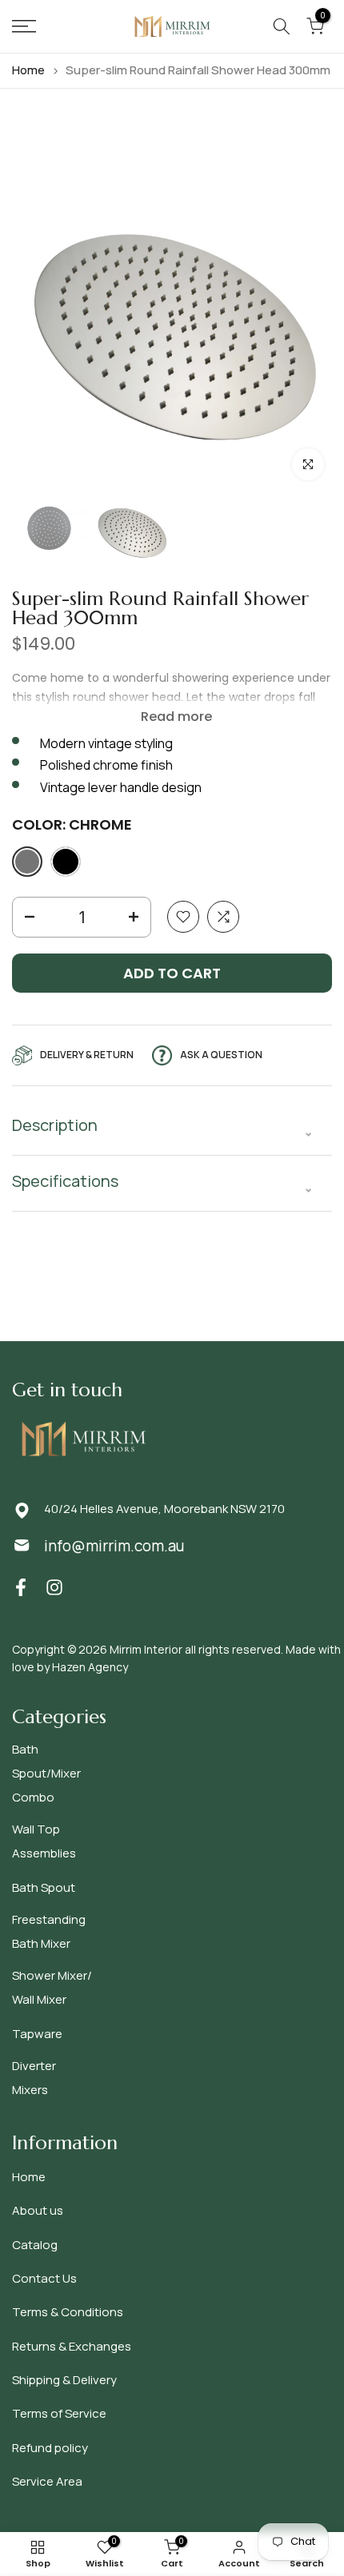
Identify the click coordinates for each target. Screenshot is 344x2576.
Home (28, 70)
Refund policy (50, 2448)
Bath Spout (44, 1887)
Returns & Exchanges (72, 2346)
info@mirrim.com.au (114, 1546)
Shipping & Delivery (64, 2380)
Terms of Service (59, 2413)
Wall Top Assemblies (44, 1841)
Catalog (35, 2245)
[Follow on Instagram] (54, 1587)
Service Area (47, 2481)
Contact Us (44, 2278)
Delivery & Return (87, 1055)
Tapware (37, 2034)
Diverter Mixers (34, 2078)
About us (38, 2210)
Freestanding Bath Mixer (49, 1931)
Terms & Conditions (68, 2312)
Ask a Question (221, 1055)
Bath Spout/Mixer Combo (46, 1773)
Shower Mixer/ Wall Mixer (52, 1987)
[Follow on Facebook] (21, 1587)
